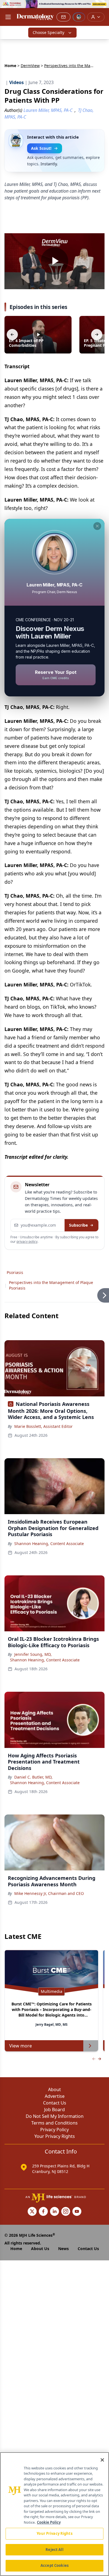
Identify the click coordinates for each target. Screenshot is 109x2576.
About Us (40, 2249)
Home (10, 66)
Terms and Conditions (54, 2123)
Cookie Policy (49, 2522)
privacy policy (27, 1242)
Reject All (54, 2550)
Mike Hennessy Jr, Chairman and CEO (49, 1893)
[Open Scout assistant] (79, 17)
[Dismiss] (97, 526)
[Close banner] (102, 7)
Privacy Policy (54, 2130)
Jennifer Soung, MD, (33, 1654)
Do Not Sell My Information (55, 2116)
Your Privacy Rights (55, 2136)
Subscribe (78, 1225)
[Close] (102, 2460)
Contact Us (55, 2103)
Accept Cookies (54, 2565)
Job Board (54, 2110)
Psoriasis (15, 1272)
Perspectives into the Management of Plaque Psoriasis (51, 1285)
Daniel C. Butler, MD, (33, 1777)
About (54, 2089)
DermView (30, 66)
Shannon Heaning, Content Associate (49, 1544)
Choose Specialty (48, 32)
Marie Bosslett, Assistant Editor (43, 1426)
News (63, 2249)
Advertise (55, 2096)
